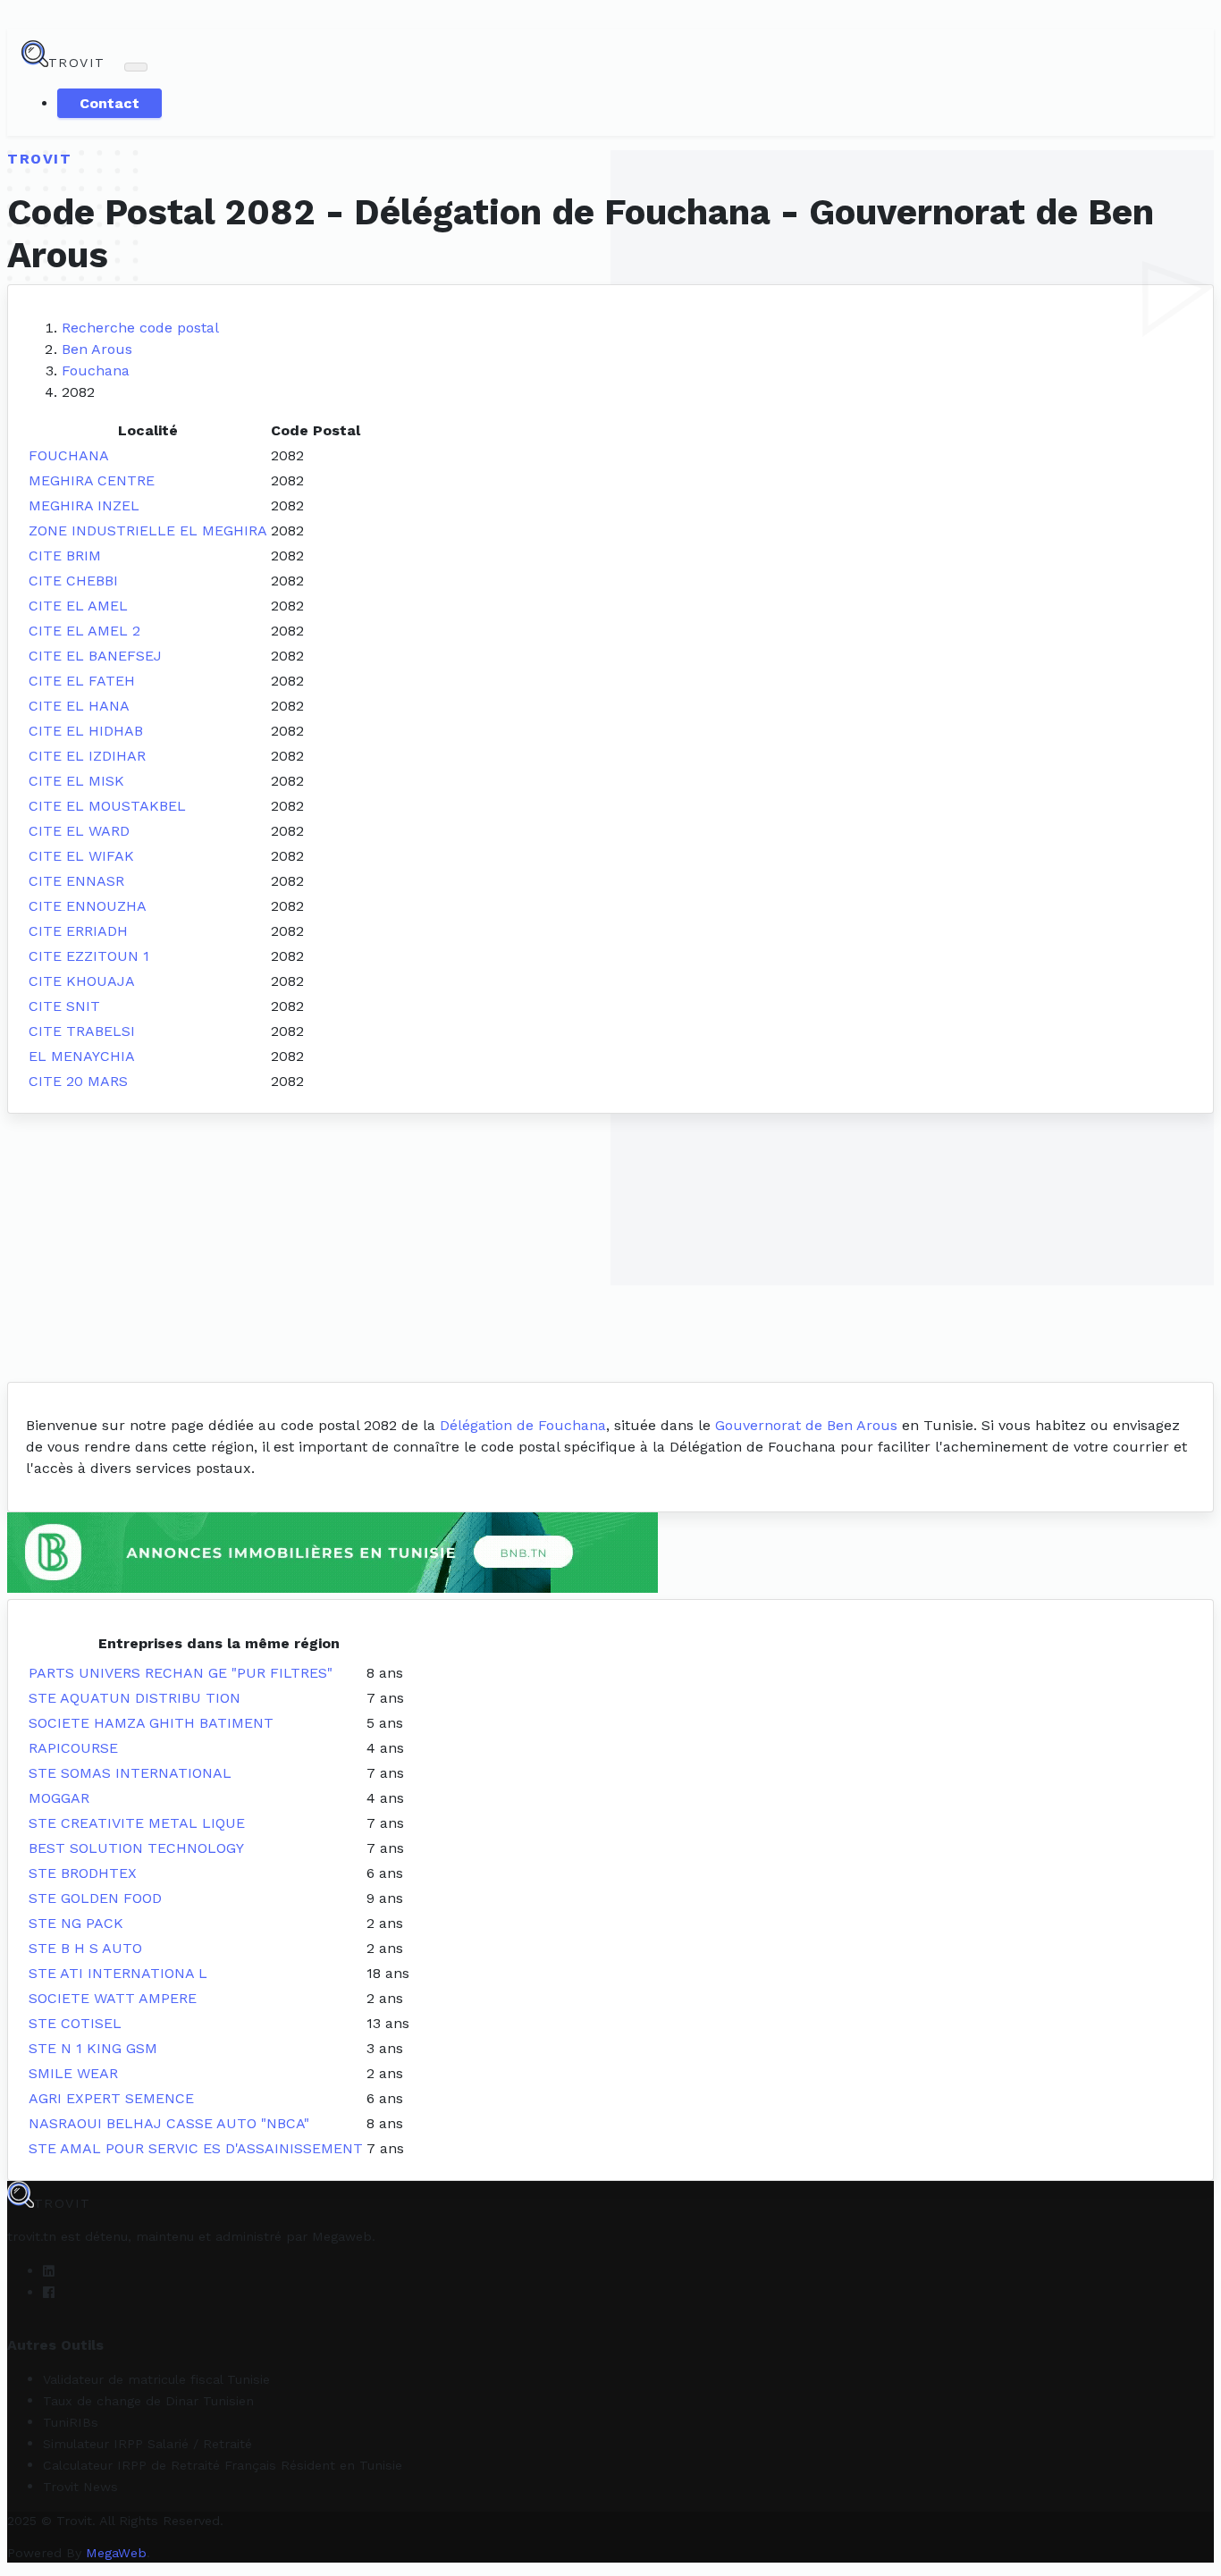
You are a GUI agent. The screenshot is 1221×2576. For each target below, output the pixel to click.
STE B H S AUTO (85, 1948)
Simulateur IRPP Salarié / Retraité (147, 2444)
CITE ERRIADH (78, 931)
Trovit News (80, 2487)
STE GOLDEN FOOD (95, 1898)
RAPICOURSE (73, 1748)
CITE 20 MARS (78, 1081)
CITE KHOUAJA (82, 981)
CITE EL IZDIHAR (87, 756)
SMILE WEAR (73, 2073)
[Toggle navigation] (136, 67)
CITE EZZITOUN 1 (89, 956)
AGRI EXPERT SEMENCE (111, 2098)
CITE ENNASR (76, 881)
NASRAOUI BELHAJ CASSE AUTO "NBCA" (169, 2123)
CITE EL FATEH (82, 681)
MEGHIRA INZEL (84, 505)
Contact (109, 103)
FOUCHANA (69, 455)
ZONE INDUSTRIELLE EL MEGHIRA (148, 530)
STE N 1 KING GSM (93, 2048)
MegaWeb (116, 2553)
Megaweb (342, 2236)
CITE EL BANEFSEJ (95, 656)
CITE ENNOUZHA (88, 906)
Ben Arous (97, 349)
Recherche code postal (140, 328)
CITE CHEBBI (73, 581)
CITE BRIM (65, 556)
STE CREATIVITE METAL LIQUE (137, 1823)
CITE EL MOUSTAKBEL (107, 806)
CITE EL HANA (79, 706)
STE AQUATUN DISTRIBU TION (135, 1698)
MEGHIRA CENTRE (92, 480)
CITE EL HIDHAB (86, 731)
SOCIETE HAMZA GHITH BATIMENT (151, 1723)
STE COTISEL (75, 2023)
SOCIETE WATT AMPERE (113, 1998)
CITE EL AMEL (78, 606)
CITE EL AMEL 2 (84, 631)
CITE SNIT (64, 1006)
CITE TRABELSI (82, 1031)
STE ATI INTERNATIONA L (118, 1973)
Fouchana (96, 370)
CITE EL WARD (79, 831)
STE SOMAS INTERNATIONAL (130, 1773)
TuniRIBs (71, 2422)
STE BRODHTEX (83, 1873)
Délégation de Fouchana (523, 1425)
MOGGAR (59, 1798)
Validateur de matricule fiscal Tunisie (156, 2379)
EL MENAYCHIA (82, 1056)
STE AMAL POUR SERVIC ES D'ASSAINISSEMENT (196, 2148)
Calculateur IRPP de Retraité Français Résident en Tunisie (223, 2465)
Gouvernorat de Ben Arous (806, 1425)
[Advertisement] (610, 1248)
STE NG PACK (76, 1923)
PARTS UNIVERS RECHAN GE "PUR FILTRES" (181, 1673)
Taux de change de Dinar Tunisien (148, 2401)
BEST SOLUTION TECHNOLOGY (136, 1848)
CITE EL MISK (76, 781)
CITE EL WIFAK (81, 856)
